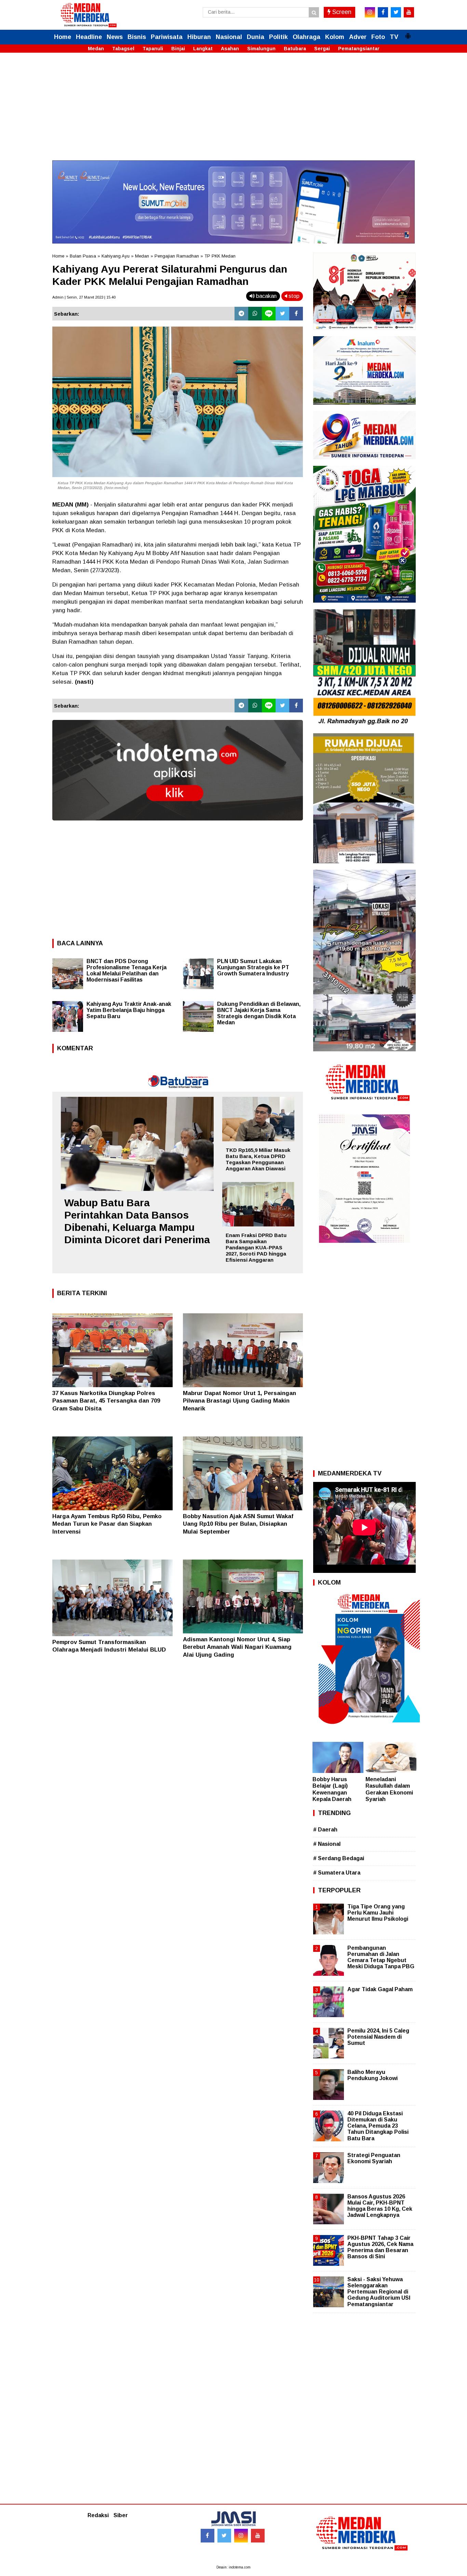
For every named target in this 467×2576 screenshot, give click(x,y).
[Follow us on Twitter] (224, 2536)
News (115, 37)
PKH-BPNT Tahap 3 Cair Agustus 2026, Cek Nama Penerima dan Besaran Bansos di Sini (380, 2247)
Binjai (178, 49)
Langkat (203, 49)
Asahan (230, 49)
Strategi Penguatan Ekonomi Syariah (374, 2158)
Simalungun (261, 49)
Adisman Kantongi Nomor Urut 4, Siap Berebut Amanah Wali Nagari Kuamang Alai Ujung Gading (237, 1647)
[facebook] (383, 12)
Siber (121, 2515)
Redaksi (98, 2515)
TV (394, 37)
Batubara (295, 49)
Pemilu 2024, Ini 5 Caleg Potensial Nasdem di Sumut (378, 2037)
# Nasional (327, 1844)
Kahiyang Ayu (116, 256)
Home (63, 37)
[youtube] (409, 12)
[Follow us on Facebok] (208, 2536)
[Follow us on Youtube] (258, 2536)
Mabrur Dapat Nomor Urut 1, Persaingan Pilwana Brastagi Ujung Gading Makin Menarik (239, 1401)
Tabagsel (123, 49)
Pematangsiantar (359, 49)
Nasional (229, 37)
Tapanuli (153, 49)
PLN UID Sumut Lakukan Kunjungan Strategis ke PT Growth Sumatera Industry (253, 967)
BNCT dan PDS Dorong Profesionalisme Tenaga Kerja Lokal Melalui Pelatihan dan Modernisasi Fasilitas (126, 970)
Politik (278, 37)
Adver (358, 37)
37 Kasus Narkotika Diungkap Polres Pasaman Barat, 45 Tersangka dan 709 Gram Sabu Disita (106, 1401)
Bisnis (137, 37)
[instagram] (370, 12)
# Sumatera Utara (337, 1873)
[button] (408, 33)
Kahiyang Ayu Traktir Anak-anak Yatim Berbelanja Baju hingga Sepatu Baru (129, 1010)
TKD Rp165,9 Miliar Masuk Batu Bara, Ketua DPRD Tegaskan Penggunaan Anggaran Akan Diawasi (258, 1159)
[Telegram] (241, 314)
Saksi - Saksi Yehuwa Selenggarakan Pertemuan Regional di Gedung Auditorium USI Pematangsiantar (379, 2292)
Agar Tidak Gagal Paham (380, 1989)
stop (293, 296)
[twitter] (396, 12)
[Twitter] (282, 314)
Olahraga (306, 37)
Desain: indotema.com (233, 2567)
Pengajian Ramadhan (177, 256)
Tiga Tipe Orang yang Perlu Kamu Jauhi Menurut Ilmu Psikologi (378, 1913)
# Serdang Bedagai (339, 1858)
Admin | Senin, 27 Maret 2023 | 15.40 (84, 297)
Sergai (322, 49)
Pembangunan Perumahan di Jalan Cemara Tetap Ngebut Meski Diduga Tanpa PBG (381, 1957)
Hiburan (199, 37)
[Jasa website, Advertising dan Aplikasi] (178, 825)
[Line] (269, 314)
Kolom (335, 37)
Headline (89, 37)
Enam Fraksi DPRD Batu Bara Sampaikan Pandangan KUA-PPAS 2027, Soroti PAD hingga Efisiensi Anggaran (256, 1247)
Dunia (256, 37)
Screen (341, 12)
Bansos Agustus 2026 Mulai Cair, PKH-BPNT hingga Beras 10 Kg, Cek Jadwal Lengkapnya (380, 2206)
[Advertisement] (233, 113)
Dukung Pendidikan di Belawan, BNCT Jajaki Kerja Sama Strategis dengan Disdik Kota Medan (259, 1013)
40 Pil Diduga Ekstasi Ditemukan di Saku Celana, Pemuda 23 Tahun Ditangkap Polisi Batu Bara (378, 2126)
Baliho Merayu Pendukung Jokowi (372, 2075)
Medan (96, 49)
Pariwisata (167, 37)
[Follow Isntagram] (241, 2536)
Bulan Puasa (83, 256)
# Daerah (325, 1830)
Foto (378, 37)
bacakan (266, 296)
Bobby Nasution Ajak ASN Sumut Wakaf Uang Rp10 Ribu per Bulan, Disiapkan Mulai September (238, 1524)
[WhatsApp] (255, 314)
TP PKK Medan (220, 256)
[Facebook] (296, 314)
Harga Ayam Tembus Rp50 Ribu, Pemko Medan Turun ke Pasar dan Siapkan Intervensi (107, 1524)
